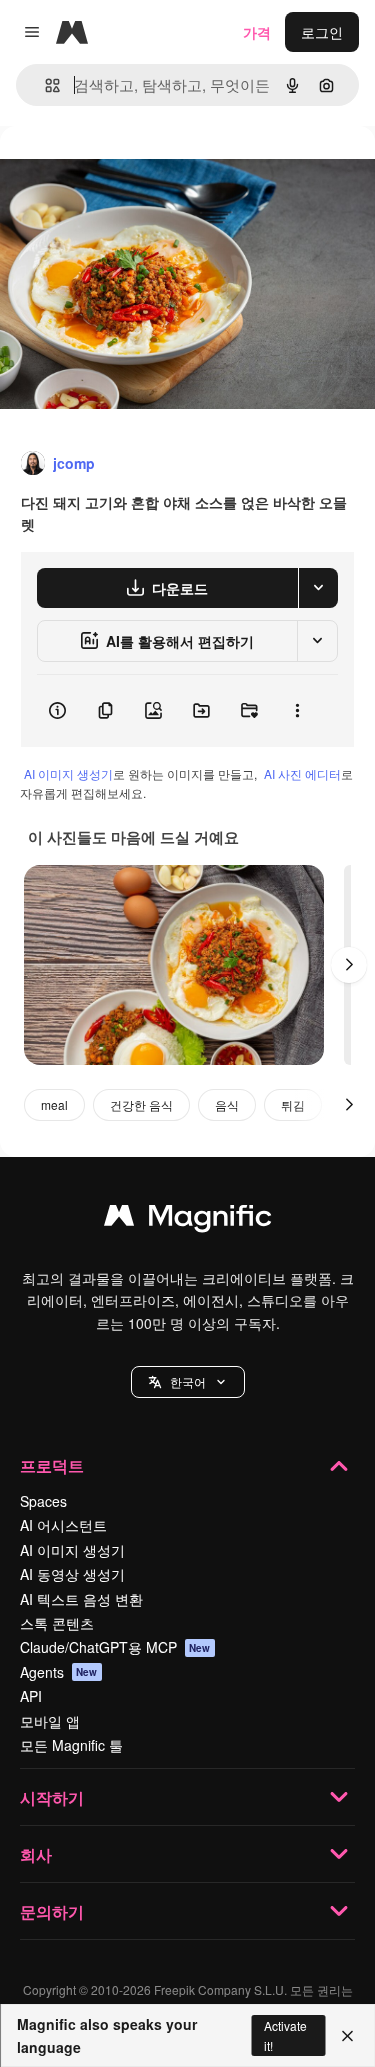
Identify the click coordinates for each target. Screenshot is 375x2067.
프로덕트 (52, 1465)
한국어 (188, 1381)
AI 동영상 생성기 (72, 1574)
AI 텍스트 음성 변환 (81, 1599)
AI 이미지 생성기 (68, 773)
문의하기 (52, 1911)
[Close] (347, 2036)
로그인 (322, 32)
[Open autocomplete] (44, 85)
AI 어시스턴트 (63, 1525)
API (31, 1696)
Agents (59, 1672)
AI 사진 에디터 (302, 773)
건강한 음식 (141, 1104)
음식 (227, 1104)
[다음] (349, 965)
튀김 (293, 1104)
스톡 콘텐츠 (57, 1623)
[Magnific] (188, 1220)
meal (54, 1104)
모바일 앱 (50, 1721)
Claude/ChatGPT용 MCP (115, 1647)
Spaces (43, 1501)
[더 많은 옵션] (297, 711)
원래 (115, 171)
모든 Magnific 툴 (71, 1745)
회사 (36, 1854)
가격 (257, 32)
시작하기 (52, 1797)
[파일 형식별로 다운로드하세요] (318, 588)
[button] (188, 1382)
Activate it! (285, 2035)
